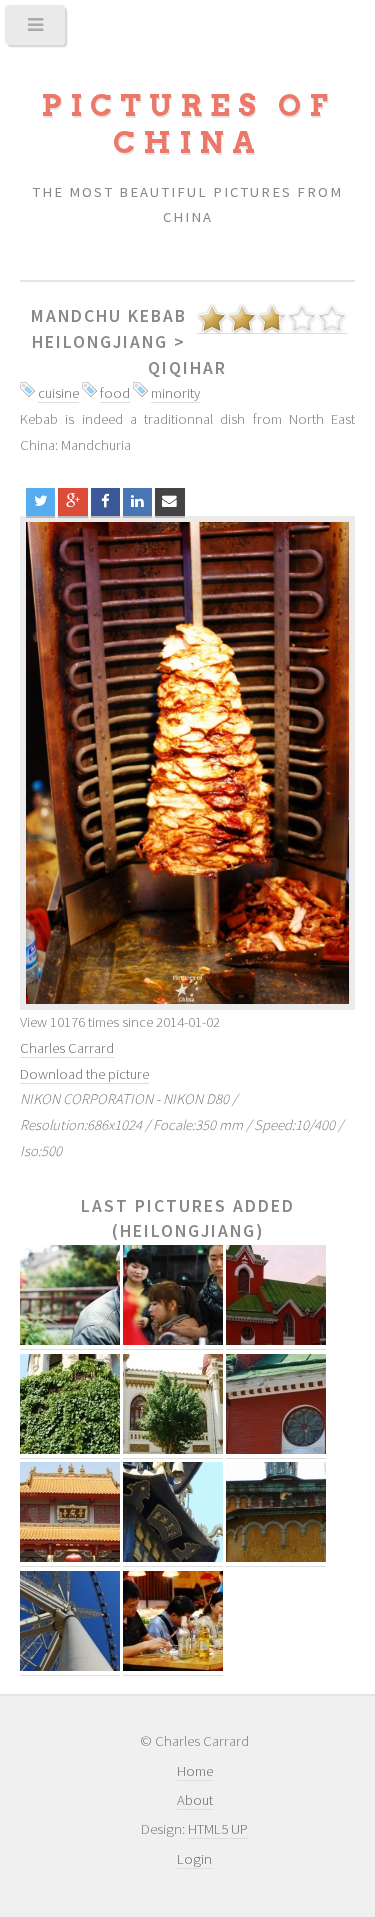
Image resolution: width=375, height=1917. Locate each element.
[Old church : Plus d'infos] (276, 1557)
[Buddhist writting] (187, 763)
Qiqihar (187, 368)
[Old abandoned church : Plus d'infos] (70, 1449)
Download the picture (84, 1074)
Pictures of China (188, 124)
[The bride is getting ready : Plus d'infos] (173, 1340)
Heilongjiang (100, 342)
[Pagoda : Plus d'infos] (173, 1557)
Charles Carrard (67, 1048)
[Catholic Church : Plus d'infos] (276, 1340)
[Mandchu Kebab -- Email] (169, 502)
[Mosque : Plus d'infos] (173, 1449)
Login (194, 1859)
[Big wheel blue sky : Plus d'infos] (70, 1666)
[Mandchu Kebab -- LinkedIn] (137, 502)
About (195, 1800)
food (115, 393)
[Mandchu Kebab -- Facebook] (105, 502)
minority (175, 393)
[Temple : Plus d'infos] (70, 1557)
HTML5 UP (218, 1829)
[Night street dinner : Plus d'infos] (173, 1666)
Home (195, 1771)
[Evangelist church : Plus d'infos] (276, 1449)
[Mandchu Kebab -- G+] (72, 502)
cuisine (58, 393)
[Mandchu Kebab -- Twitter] (40, 502)
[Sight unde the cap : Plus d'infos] (70, 1340)
